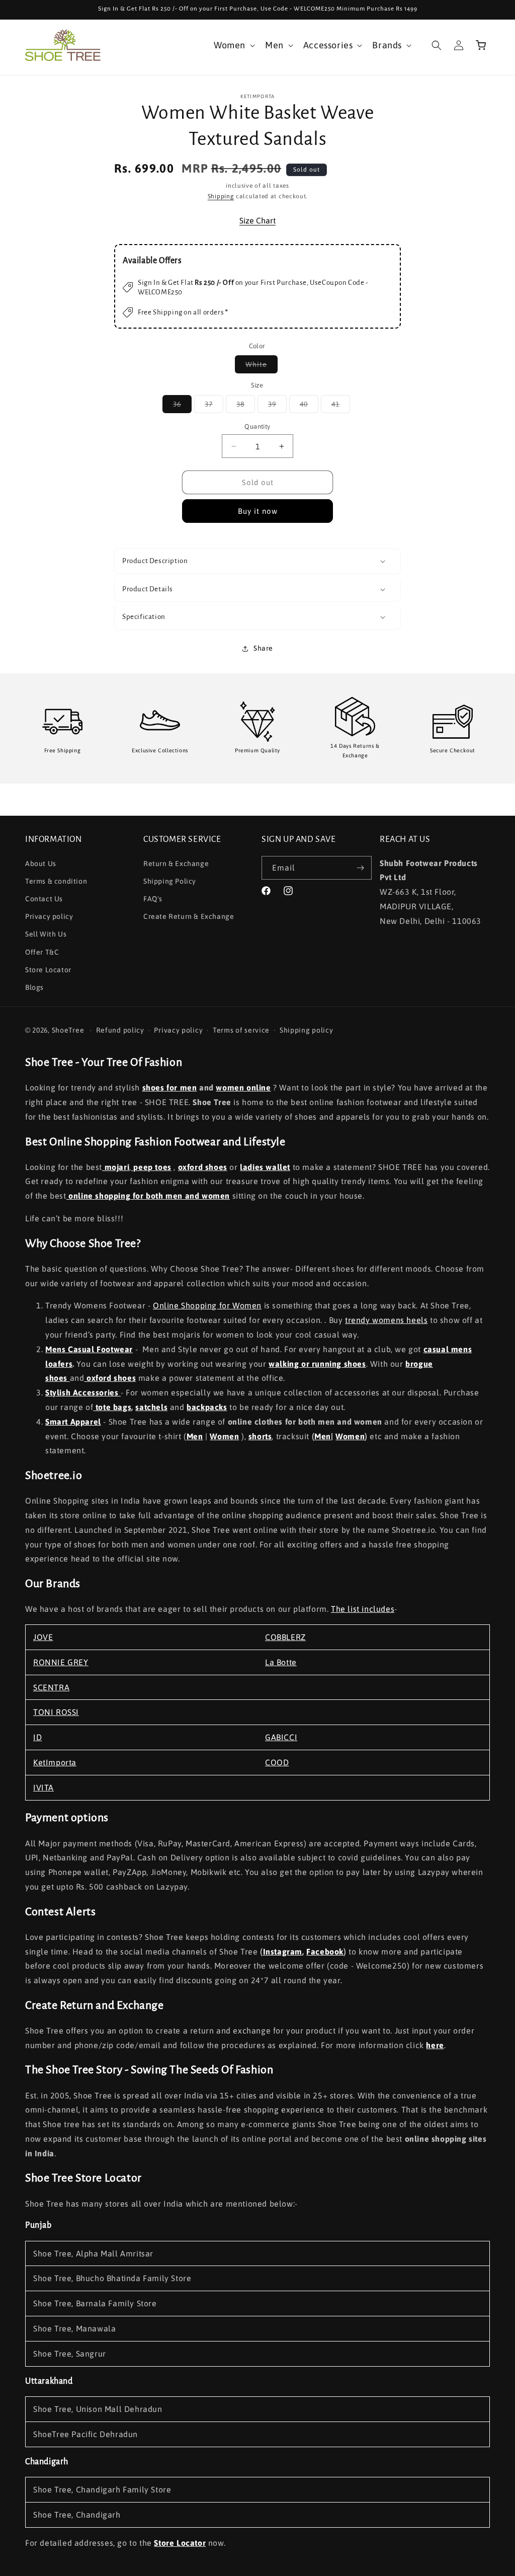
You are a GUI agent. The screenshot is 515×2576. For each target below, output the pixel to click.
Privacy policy (49, 916)
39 (277, 406)
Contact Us (44, 899)
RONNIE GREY (61, 1662)
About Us (41, 864)
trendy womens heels (386, 1320)
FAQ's (153, 899)
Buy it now (258, 511)
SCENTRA (51, 1687)
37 (214, 406)
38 (246, 406)
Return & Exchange (176, 864)
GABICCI (281, 1737)
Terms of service (241, 1030)
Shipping (221, 196)
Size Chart (257, 220)
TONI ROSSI (56, 1712)
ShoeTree (68, 1030)
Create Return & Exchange (189, 916)
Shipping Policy (170, 881)
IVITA (44, 1787)
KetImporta (55, 1762)
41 (341, 406)
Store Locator (48, 970)
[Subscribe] (360, 868)
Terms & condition (56, 881)
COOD (277, 1762)
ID (37, 1737)
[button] (233, 45)
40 (309, 406)
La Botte (281, 1662)
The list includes (363, 1609)
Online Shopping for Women (207, 1305)
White (262, 367)
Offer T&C (42, 952)
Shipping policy (307, 1030)
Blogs (34, 987)
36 (182, 406)
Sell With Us (46, 934)
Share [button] (263, 648)
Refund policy (120, 1030)
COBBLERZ (285, 1637)
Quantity (257, 426)
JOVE (43, 1637)
